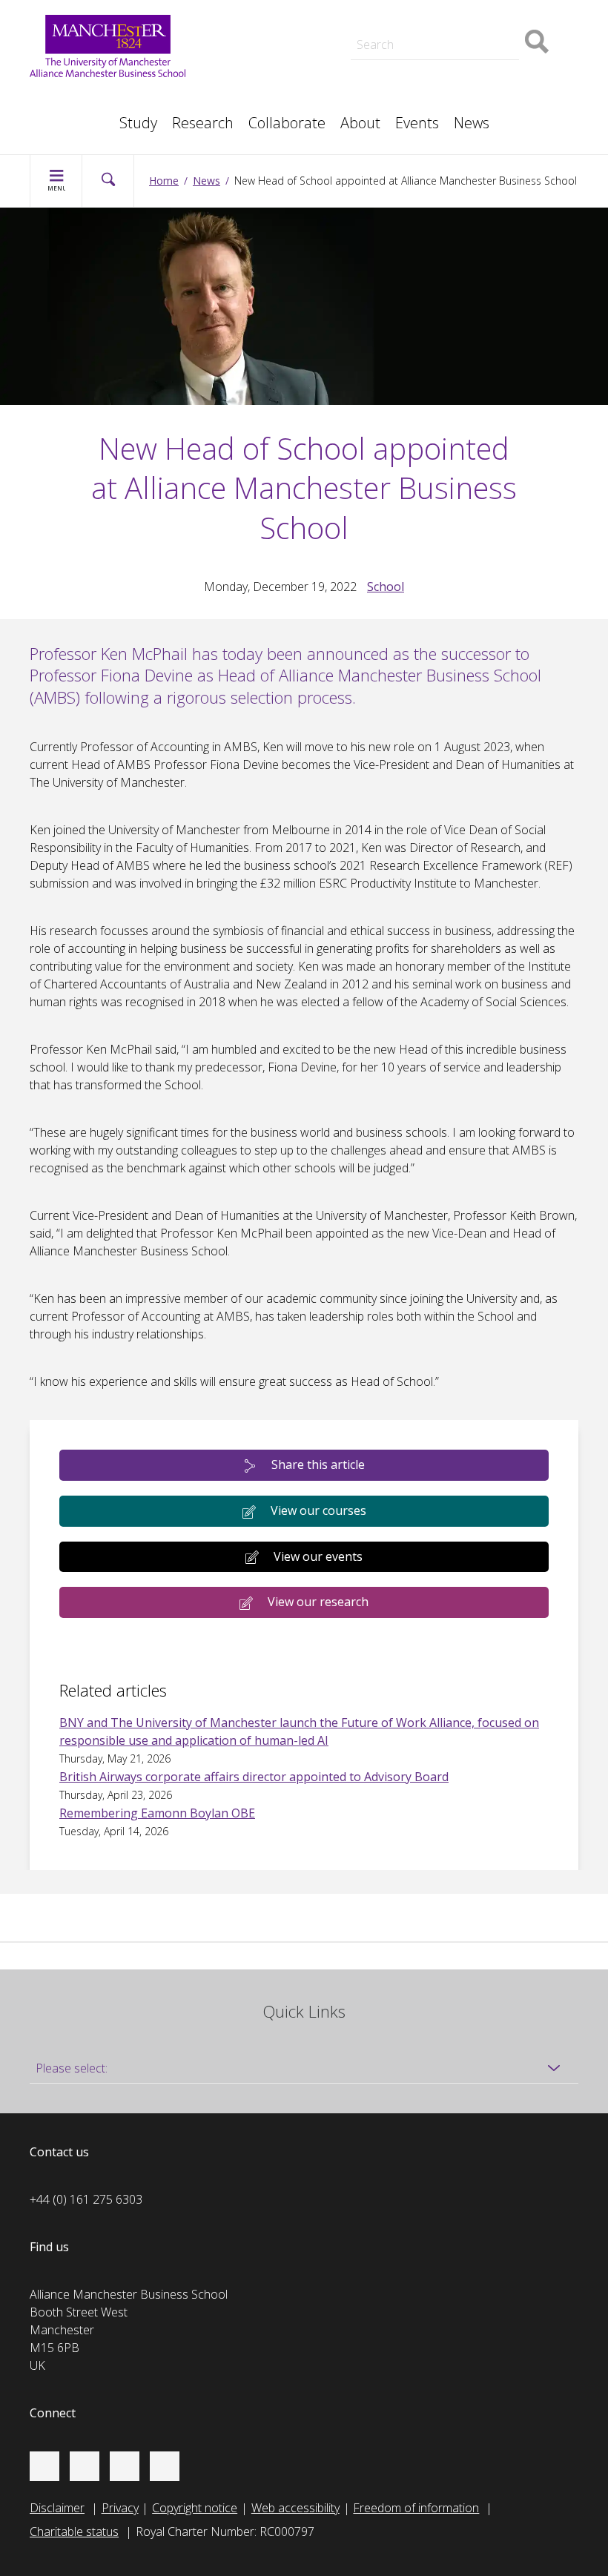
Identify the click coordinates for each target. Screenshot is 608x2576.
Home (164, 181)
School (386, 587)
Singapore (71, 98)
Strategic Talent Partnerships (304, 15)
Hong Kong (74, 116)
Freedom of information (416, 2508)
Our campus (77, 116)
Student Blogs (81, 98)
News (472, 123)
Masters (250, 65)
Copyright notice (195, 2508)
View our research (318, 1602)
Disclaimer (57, 2508)
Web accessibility (295, 2508)
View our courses (318, 1510)
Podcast (250, 12)
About (360, 123)
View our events (318, 1556)
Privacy (120, 2508)
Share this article (318, 1464)
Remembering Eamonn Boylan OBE (157, 1813)
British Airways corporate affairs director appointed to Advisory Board (254, 1777)
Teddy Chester (266, 33)
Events (417, 123)
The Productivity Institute (109, 116)
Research (203, 123)
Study (138, 123)
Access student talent (467, 15)
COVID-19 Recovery (280, 83)
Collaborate (287, 123)
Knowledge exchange (284, 47)
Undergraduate (450, 65)
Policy (60, 98)
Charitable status (74, 2532)
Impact (246, 33)
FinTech (431, 83)
